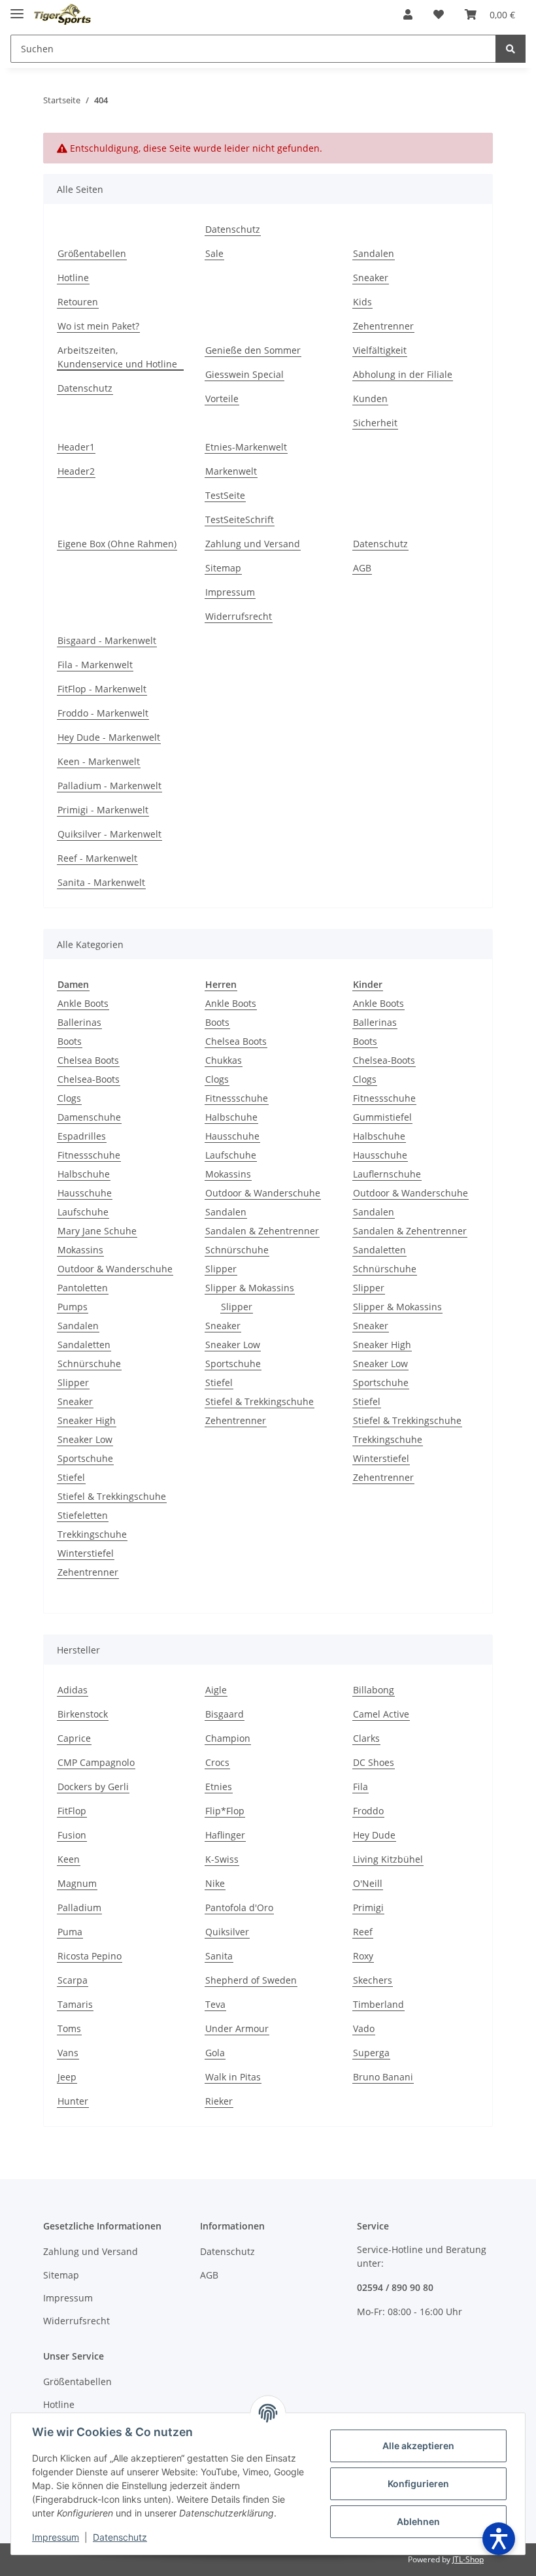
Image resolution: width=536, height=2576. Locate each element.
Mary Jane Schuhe (97, 1231)
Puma (70, 1932)
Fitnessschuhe (89, 1155)
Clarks (366, 1738)
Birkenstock (83, 1714)
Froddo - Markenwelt (103, 713)
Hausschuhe (85, 1193)
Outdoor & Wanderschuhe (115, 1269)
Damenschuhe (89, 1117)
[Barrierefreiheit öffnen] (499, 2539)
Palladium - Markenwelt (109, 786)
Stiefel (71, 1477)
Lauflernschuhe (387, 1174)
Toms (69, 2028)
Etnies (219, 1787)
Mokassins (80, 1250)
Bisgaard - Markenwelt (107, 640)
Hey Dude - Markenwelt (109, 737)
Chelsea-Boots (89, 1079)
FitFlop (72, 1811)
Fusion (72, 1835)
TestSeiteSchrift (240, 519)
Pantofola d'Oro (239, 1907)
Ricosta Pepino (90, 1956)
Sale (214, 253)
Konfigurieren (418, 2483)
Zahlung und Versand (253, 544)
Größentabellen (92, 253)
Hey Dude (374, 1835)
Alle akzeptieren (418, 2446)
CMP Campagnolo (96, 1762)
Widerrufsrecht (239, 616)
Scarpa (73, 1980)
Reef (363, 1932)
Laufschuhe (83, 1212)
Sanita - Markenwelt (101, 882)
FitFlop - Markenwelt (102, 689)
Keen (69, 1859)
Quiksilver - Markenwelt (109, 834)
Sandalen (374, 253)
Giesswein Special (244, 374)
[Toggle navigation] (17, 8)
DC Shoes (374, 1762)
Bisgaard (225, 1714)
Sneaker (371, 278)
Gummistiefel (382, 1117)
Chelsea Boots (88, 1060)
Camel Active (381, 1714)
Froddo (368, 1811)
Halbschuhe (84, 1174)
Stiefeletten (83, 1515)
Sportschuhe (85, 1458)
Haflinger (225, 1835)
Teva (215, 2004)
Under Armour (237, 2028)
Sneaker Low (85, 1439)
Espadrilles (82, 1136)
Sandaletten (84, 1345)
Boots (70, 1041)
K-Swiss (222, 1859)
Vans (68, 2053)
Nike (215, 1883)
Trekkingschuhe (92, 1534)
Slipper (73, 1382)
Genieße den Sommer (253, 350)
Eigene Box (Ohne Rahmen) (117, 544)
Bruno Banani (383, 2077)
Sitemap (223, 568)
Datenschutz (233, 229)
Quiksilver (227, 1932)
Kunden (370, 398)
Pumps (73, 1307)
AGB (362, 568)
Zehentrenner (383, 326)
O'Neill (368, 1883)
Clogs (69, 1098)
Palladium (79, 1907)
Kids (362, 302)
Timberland (378, 2004)
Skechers (373, 1980)
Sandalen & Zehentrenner (262, 1231)
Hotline (73, 278)
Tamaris (75, 2004)
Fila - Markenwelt (95, 665)
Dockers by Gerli (93, 1787)
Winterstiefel (86, 1553)
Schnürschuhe (89, 1364)
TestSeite (225, 495)
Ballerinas (79, 1022)
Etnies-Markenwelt (246, 447)
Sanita (219, 1956)
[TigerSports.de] (62, 15)
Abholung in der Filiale (403, 374)
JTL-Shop (468, 2559)
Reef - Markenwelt (97, 858)
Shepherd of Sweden (251, 1980)
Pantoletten (83, 1288)
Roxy (363, 1956)
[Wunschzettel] (439, 14)
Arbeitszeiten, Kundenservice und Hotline (117, 357)
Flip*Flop (225, 1811)
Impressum (230, 592)
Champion (228, 1738)
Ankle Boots (83, 1003)
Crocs (217, 1762)
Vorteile (222, 398)
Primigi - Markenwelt (103, 810)
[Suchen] (511, 49)
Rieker (219, 2101)
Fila (360, 1787)
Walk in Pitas (233, 2077)
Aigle (216, 1690)
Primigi (368, 1907)
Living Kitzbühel (388, 1859)
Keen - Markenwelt (99, 761)
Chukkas (224, 1060)
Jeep (67, 2077)
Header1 (76, 447)
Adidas (73, 1690)
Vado (364, 2028)
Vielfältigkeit (380, 350)
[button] (408, 14)
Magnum (77, 1883)
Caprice (74, 1738)
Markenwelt (231, 471)
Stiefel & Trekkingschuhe (112, 1496)
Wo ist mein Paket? (98, 326)
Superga (371, 2053)
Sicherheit (375, 423)
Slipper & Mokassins (250, 1288)
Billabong (374, 1690)
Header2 (76, 471)
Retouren (78, 302)
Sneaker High (87, 1420)
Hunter (73, 2101)
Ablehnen (418, 2521)
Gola (215, 2053)
